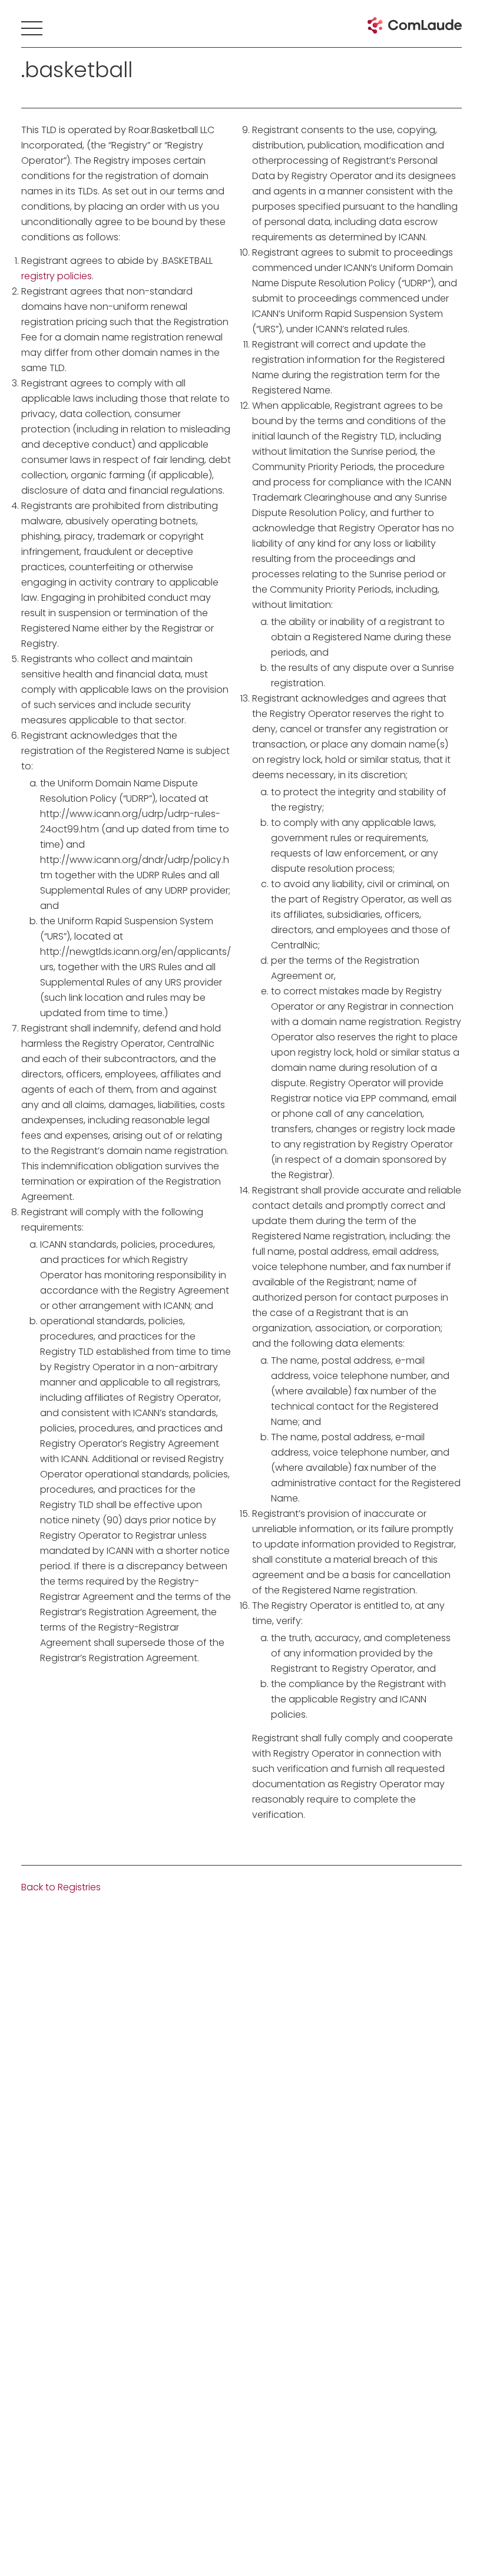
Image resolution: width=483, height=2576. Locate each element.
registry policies (57, 276)
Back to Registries (61, 1887)
